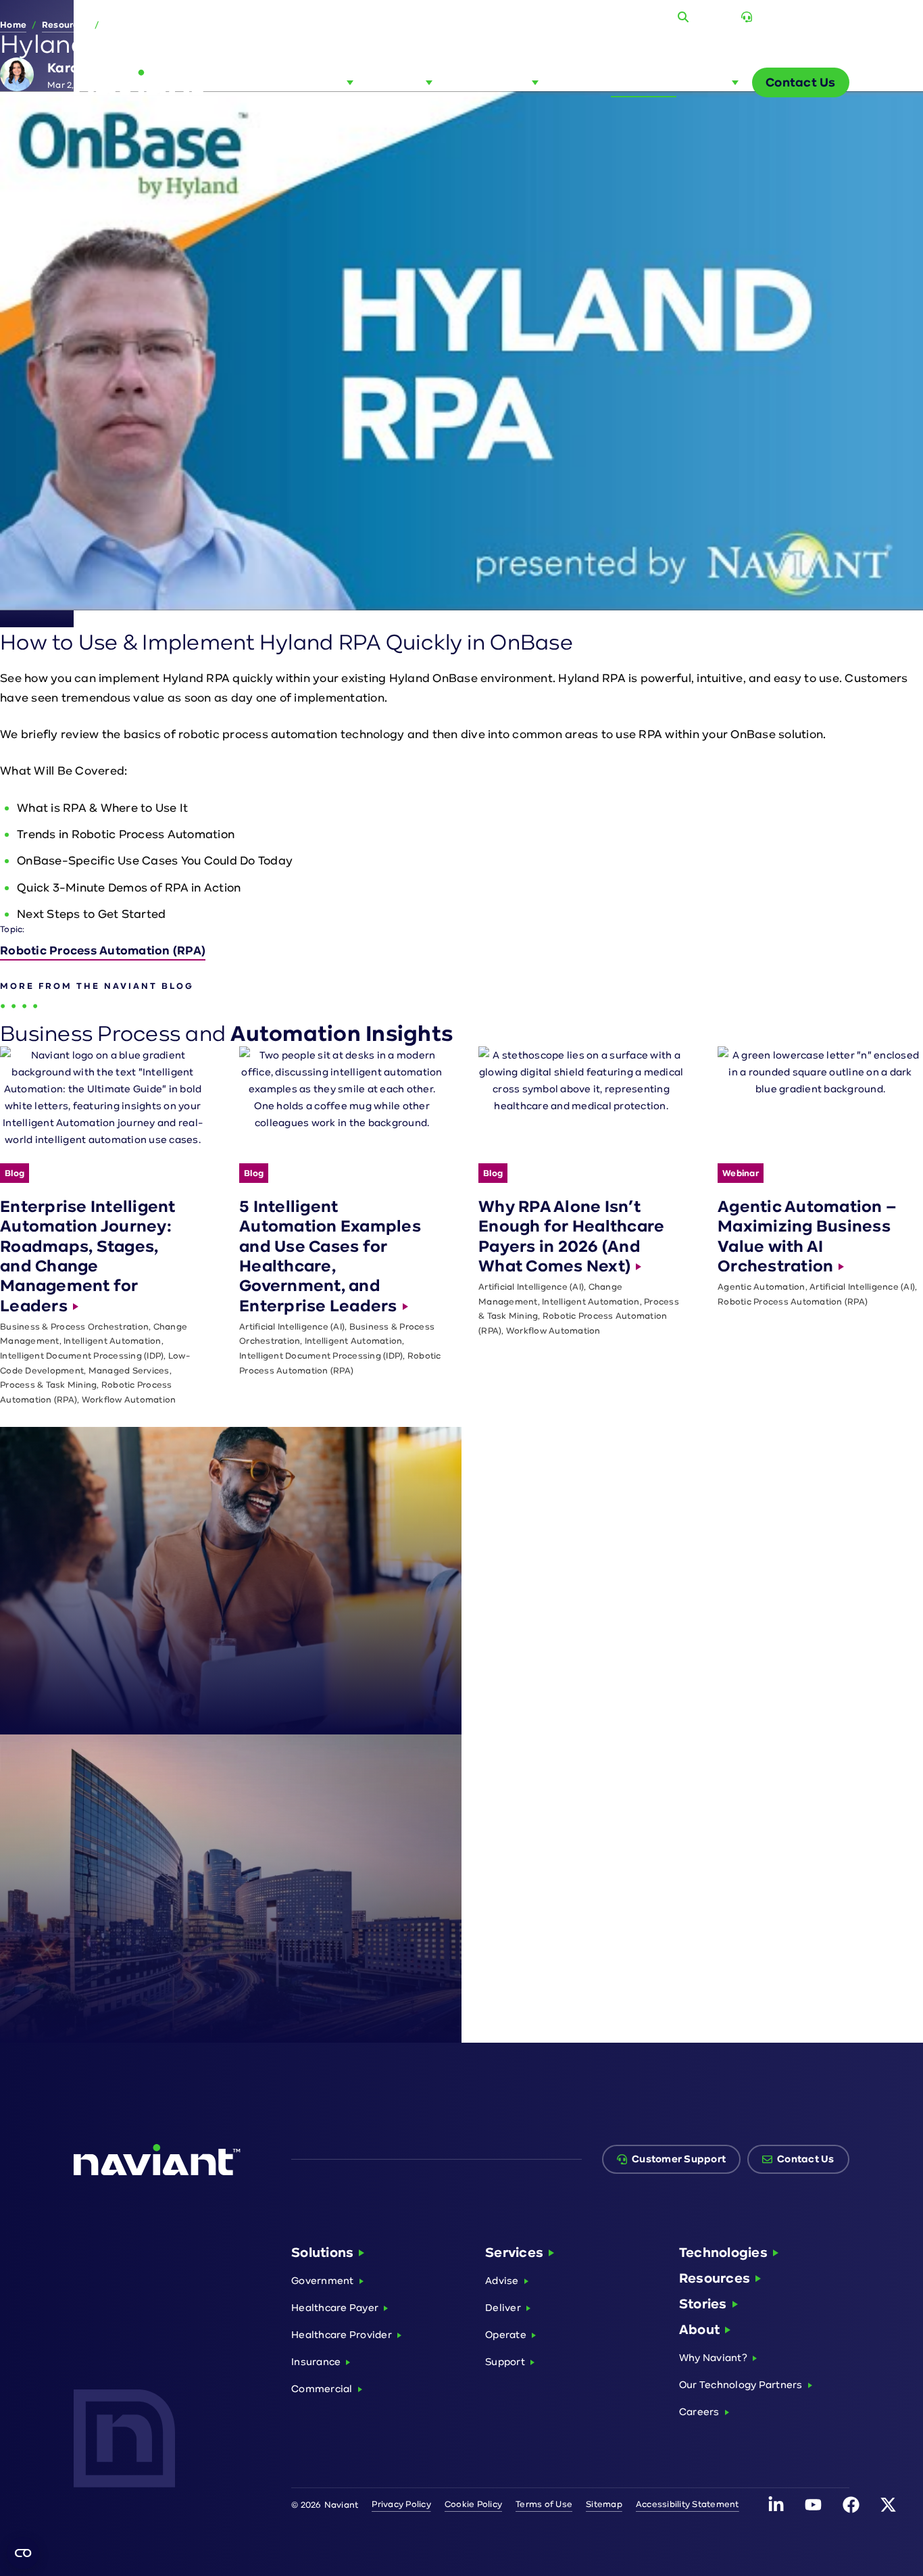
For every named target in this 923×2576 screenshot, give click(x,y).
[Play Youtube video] (461, 351)
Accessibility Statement (688, 2504)
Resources (715, 2278)
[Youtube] (814, 2505)
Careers (699, 2411)
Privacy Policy (401, 2504)
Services (514, 2252)
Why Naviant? (713, 2357)
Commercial (322, 2388)
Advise (502, 2280)
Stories (703, 2304)
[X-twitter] (888, 2505)
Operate (506, 2334)
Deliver (503, 2307)
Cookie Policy (473, 2504)
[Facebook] (851, 2505)
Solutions (322, 2252)
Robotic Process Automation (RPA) (103, 950)
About (699, 2329)
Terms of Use (544, 2504)
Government (323, 2280)
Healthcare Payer (335, 2307)
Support (505, 2361)
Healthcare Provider (342, 2334)
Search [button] (711, 17)
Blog (605, 17)
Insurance (316, 2361)
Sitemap (604, 2504)
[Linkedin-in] (776, 2505)
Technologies (723, 2252)
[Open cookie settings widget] (23, 2553)
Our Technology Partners (741, 2384)
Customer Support (803, 17)
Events (647, 17)
